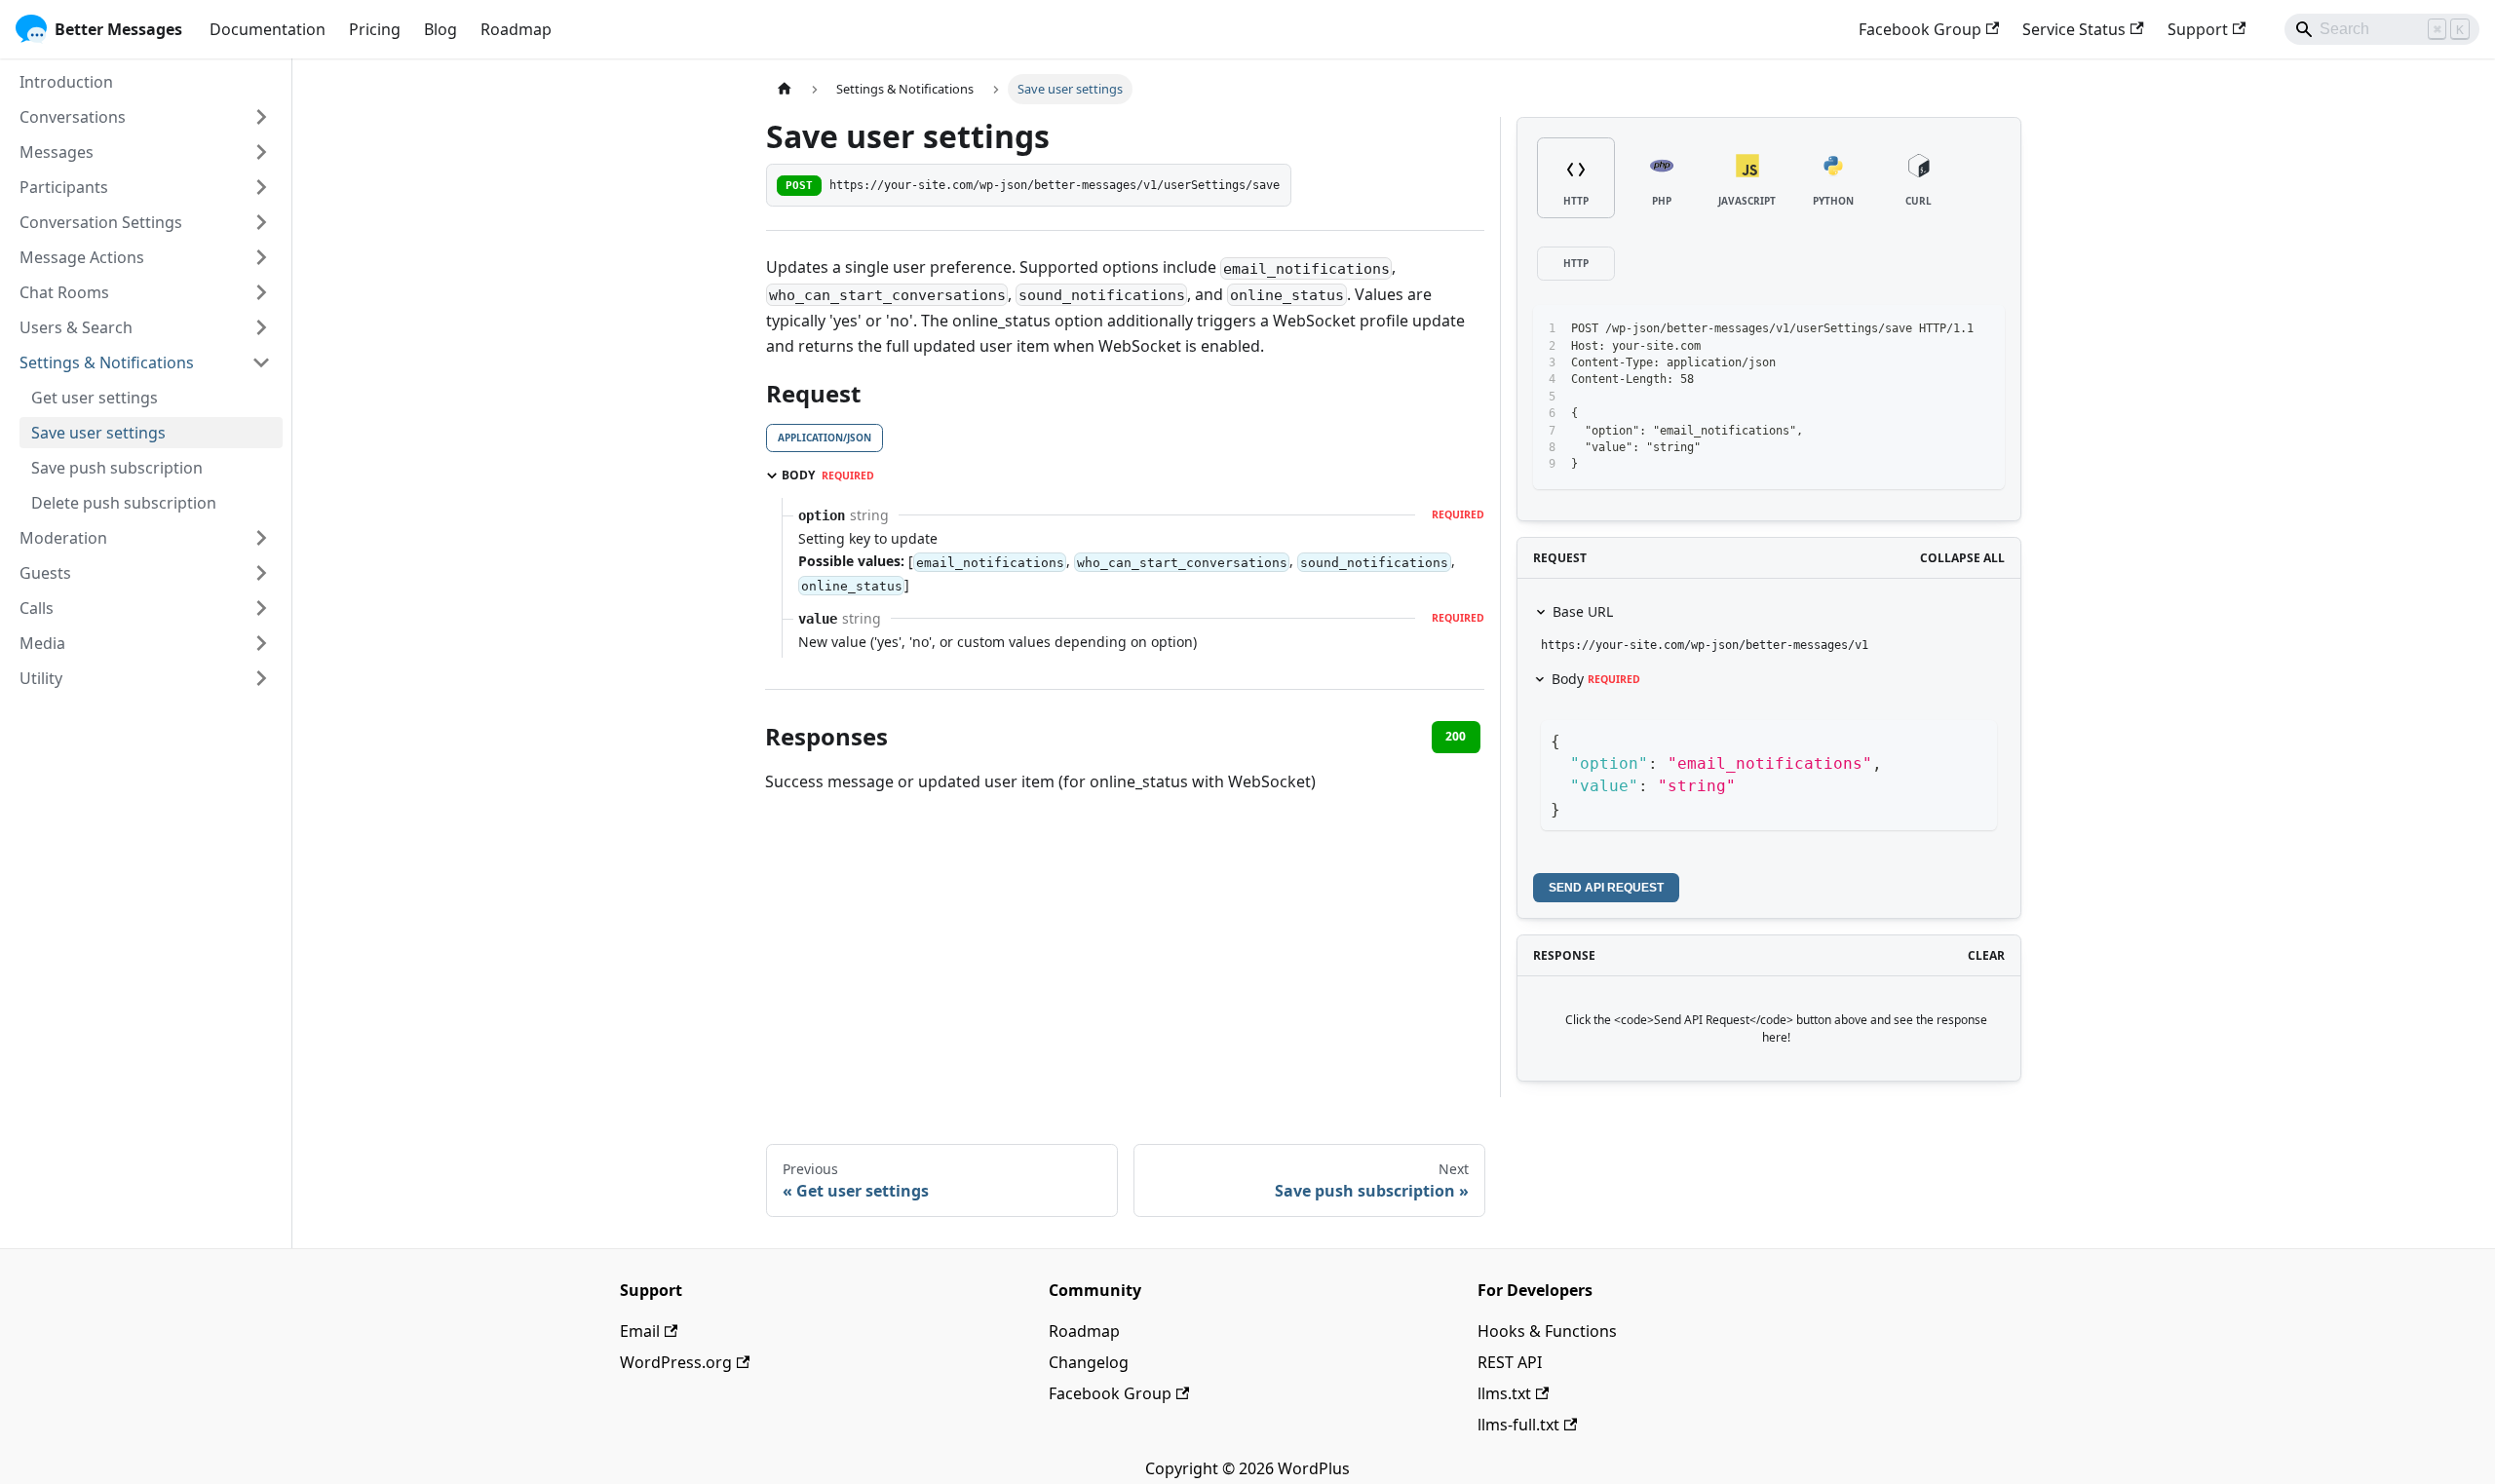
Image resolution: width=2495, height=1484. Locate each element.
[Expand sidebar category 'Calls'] (261, 608)
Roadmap (516, 29)
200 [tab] (1456, 736)
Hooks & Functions (1547, 1331)
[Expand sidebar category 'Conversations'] (261, 117)
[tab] (1576, 178)
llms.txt (1504, 1393)
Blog (441, 29)
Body (1596, 679)
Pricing (375, 29)
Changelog (1089, 1362)
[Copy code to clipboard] (1946, 329)
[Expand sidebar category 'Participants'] (261, 187)
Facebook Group (1920, 29)
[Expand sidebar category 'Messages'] (261, 152)
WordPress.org (676, 1362)
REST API (1510, 1362)
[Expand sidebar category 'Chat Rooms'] (261, 292)
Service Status (2074, 29)
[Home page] (785, 89)
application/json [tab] (825, 438)
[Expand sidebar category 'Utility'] (261, 678)
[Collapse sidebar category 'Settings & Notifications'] (261, 362)
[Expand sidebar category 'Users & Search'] (261, 327)
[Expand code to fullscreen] (1981, 329)
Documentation (268, 29)
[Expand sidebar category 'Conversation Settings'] (261, 222)
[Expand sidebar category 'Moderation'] (261, 538)
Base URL (1583, 611)
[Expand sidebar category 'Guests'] (261, 573)
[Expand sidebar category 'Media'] (261, 643)
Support (2198, 29)
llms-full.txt (1518, 1425)
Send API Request (1606, 888)
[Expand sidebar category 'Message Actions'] (261, 257)
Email (640, 1331)
